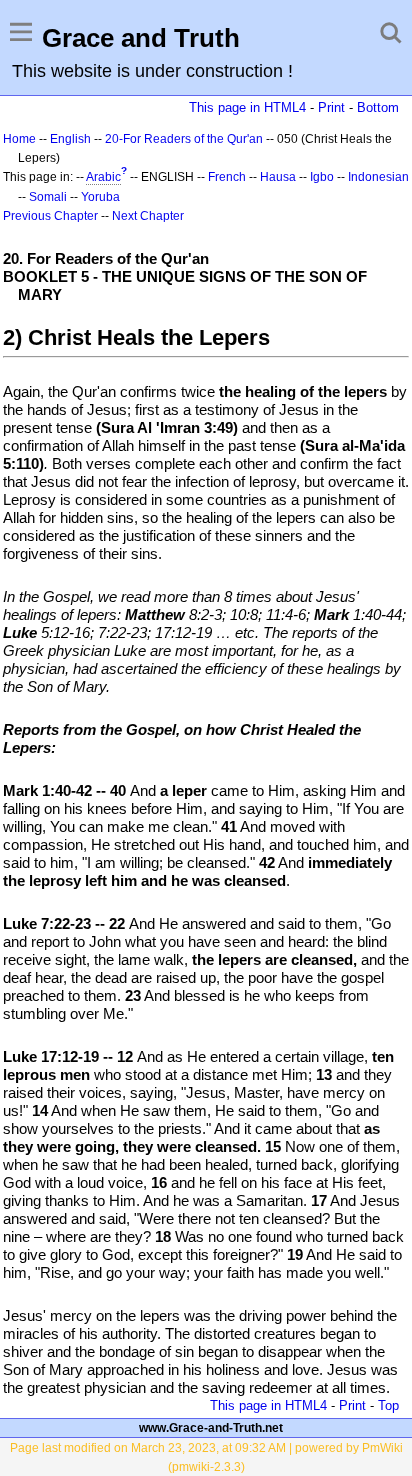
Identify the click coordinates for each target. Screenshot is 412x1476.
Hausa (278, 177)
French (227, 177)
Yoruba (100, 197)
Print (331, 107)
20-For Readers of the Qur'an (184, 139)
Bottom (378, 107)
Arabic (103, 177)
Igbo (322, 177)
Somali (48, 197)
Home (19, 139)
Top (388, 1405)
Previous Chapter (50, 216)
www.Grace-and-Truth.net (211, 1428)
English (70, 139)
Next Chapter (148, 216)
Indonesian (378, 177)
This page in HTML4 (247, 107)
